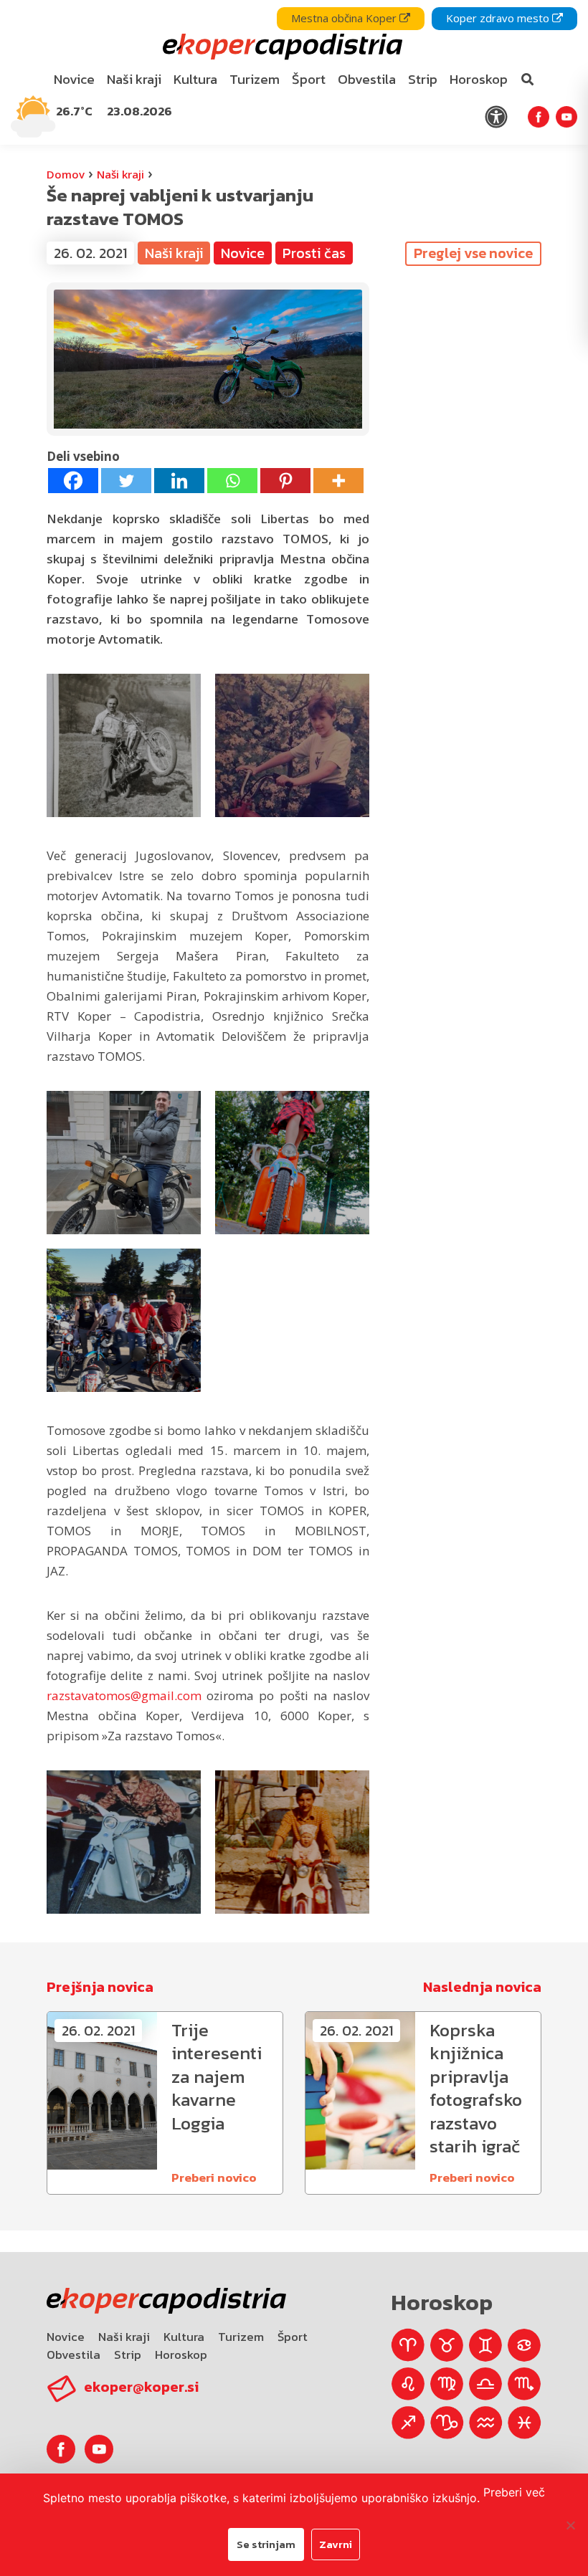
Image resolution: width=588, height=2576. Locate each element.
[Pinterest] (285, 481)
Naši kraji (120, 174)
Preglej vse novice (473, 253)
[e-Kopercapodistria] (281, 47)
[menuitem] (75, 80)
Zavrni (336, 2544)
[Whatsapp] (232, 481)
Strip (128, 2355)
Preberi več (514, 2492)
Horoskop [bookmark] (479, 79)
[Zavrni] (570, 2525)
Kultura (184, 2337)
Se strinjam (266, 2544)
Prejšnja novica (100, 1987)
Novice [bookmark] (74, 79)
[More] (338, 481)
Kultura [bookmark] (195, 79)
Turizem (241, 2337)
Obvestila (73, 2355)
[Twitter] (126, 481)
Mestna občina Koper (345, 18)
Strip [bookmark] (423, 79)
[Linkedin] (179, 481)
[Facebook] (73, 481)
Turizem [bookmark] (255, 79)
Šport (293, 2337)
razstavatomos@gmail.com (124, 1695)
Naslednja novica (482, 1987)
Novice (66, 2337)
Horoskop (181, 2355)
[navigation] (294, 72)
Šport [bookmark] (309, 79)
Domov (66, 174)
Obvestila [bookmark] (367, 79)
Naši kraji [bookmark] (134, 79)
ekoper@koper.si (141, 2387)
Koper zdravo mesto (499, 18)
